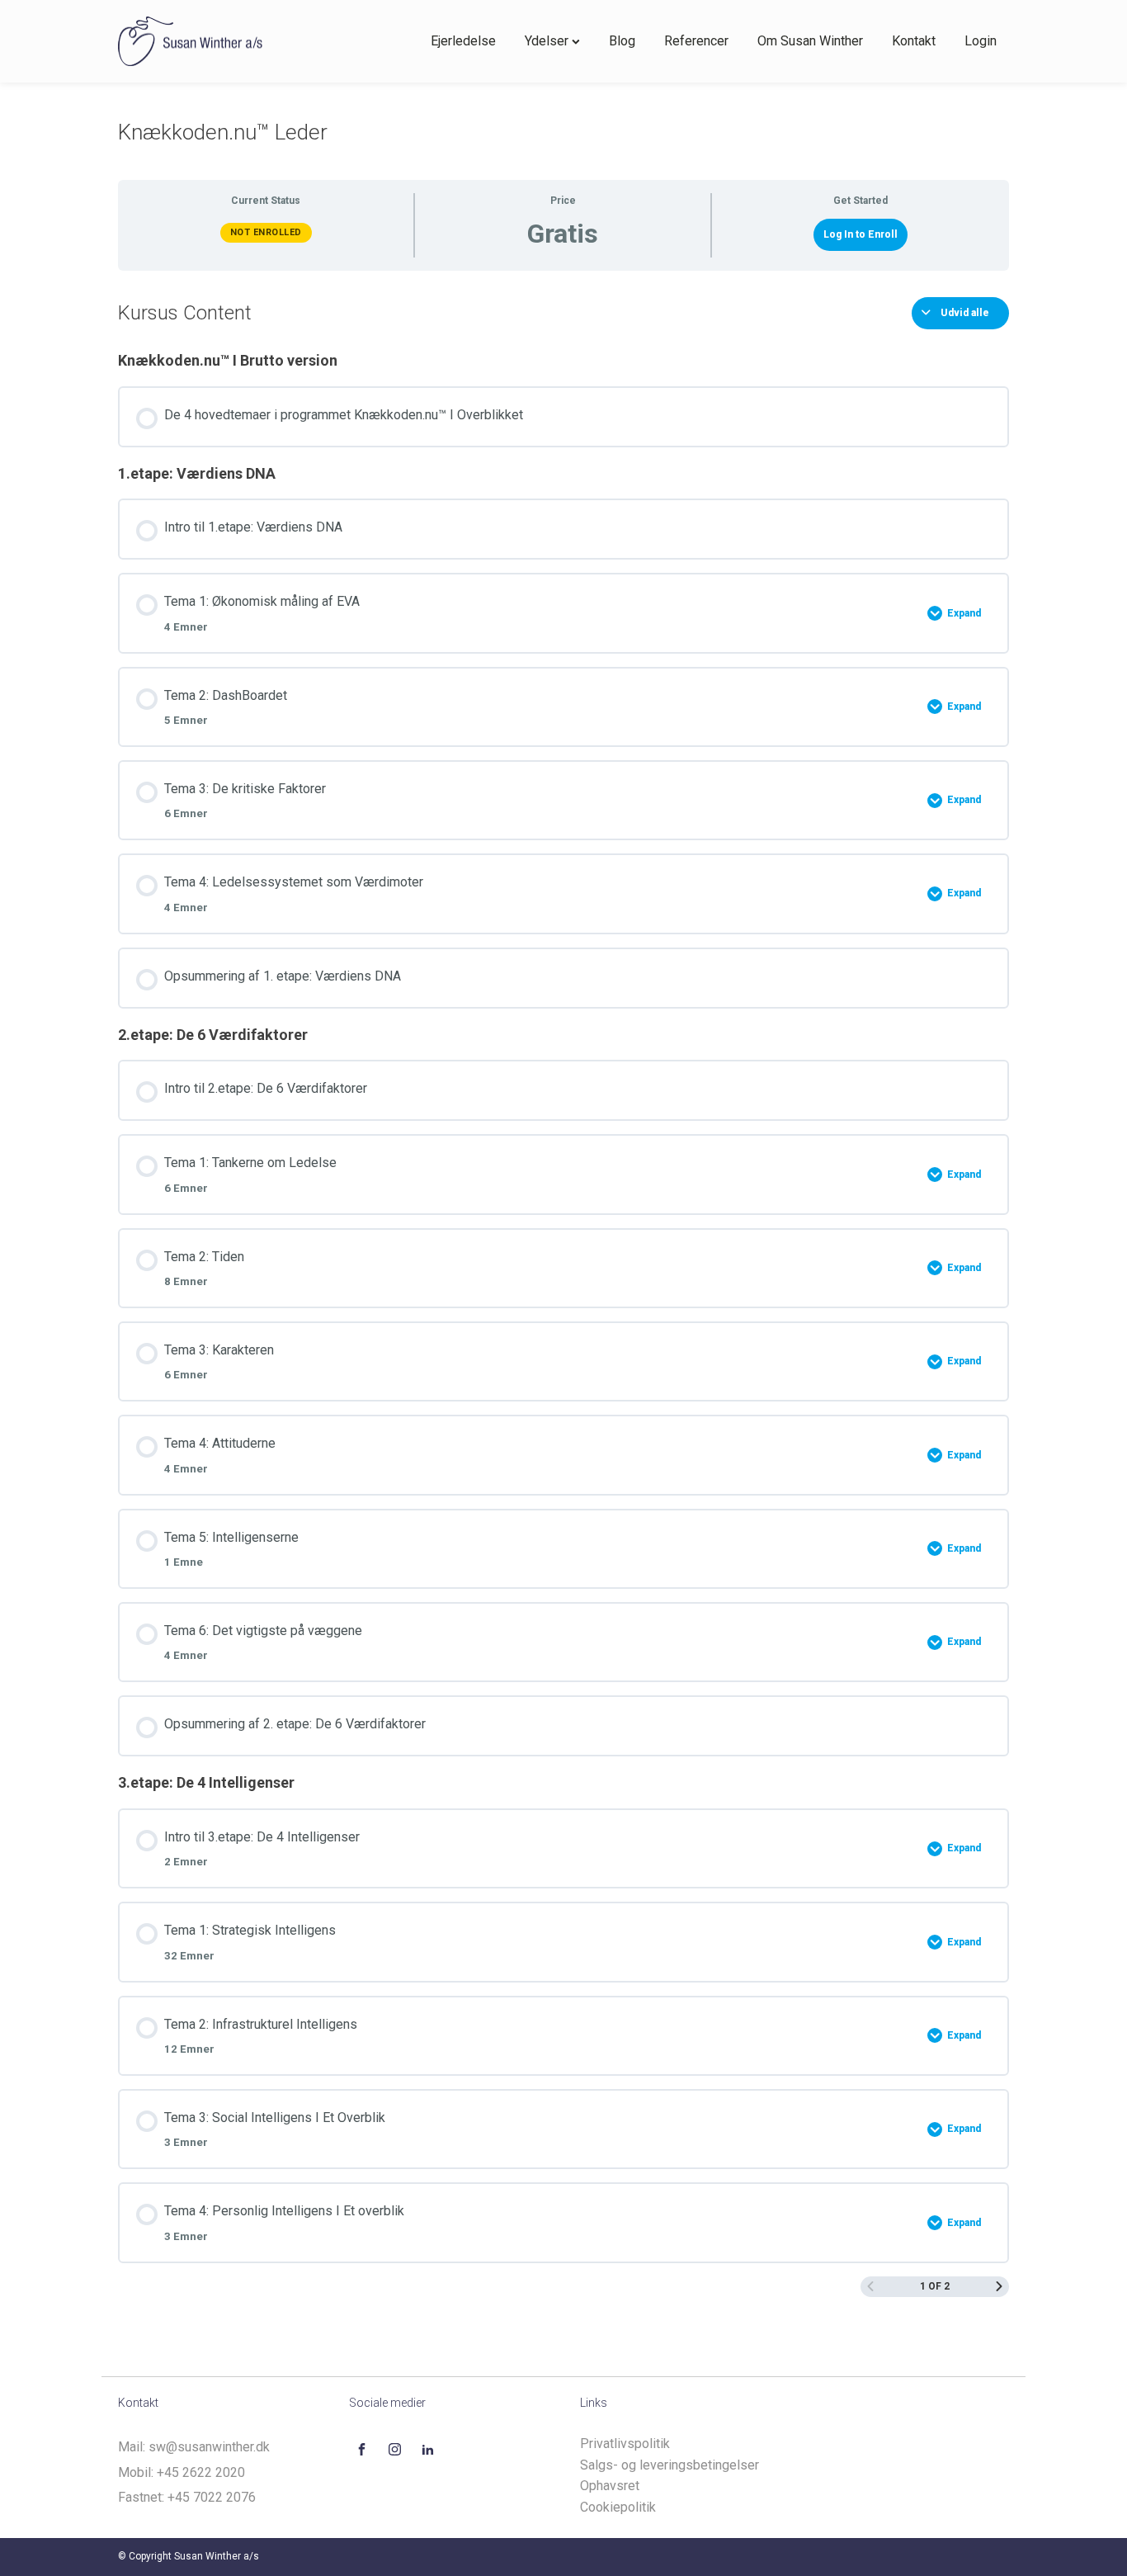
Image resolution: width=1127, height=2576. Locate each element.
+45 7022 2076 (212, 2497)
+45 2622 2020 (201, 2472)
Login (981, 41)
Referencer (696, 41)
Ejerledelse (463, 41)
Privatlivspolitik (625, 2444)
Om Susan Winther (810, 41)
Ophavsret (610, 2486)
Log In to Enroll (861, 234)
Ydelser (547, 41)
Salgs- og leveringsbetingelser (670, 2465)
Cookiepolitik (618, 2507)
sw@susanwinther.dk (209, 2447)
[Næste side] (999, 2287)
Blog (622, 41)
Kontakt (914, 41)
